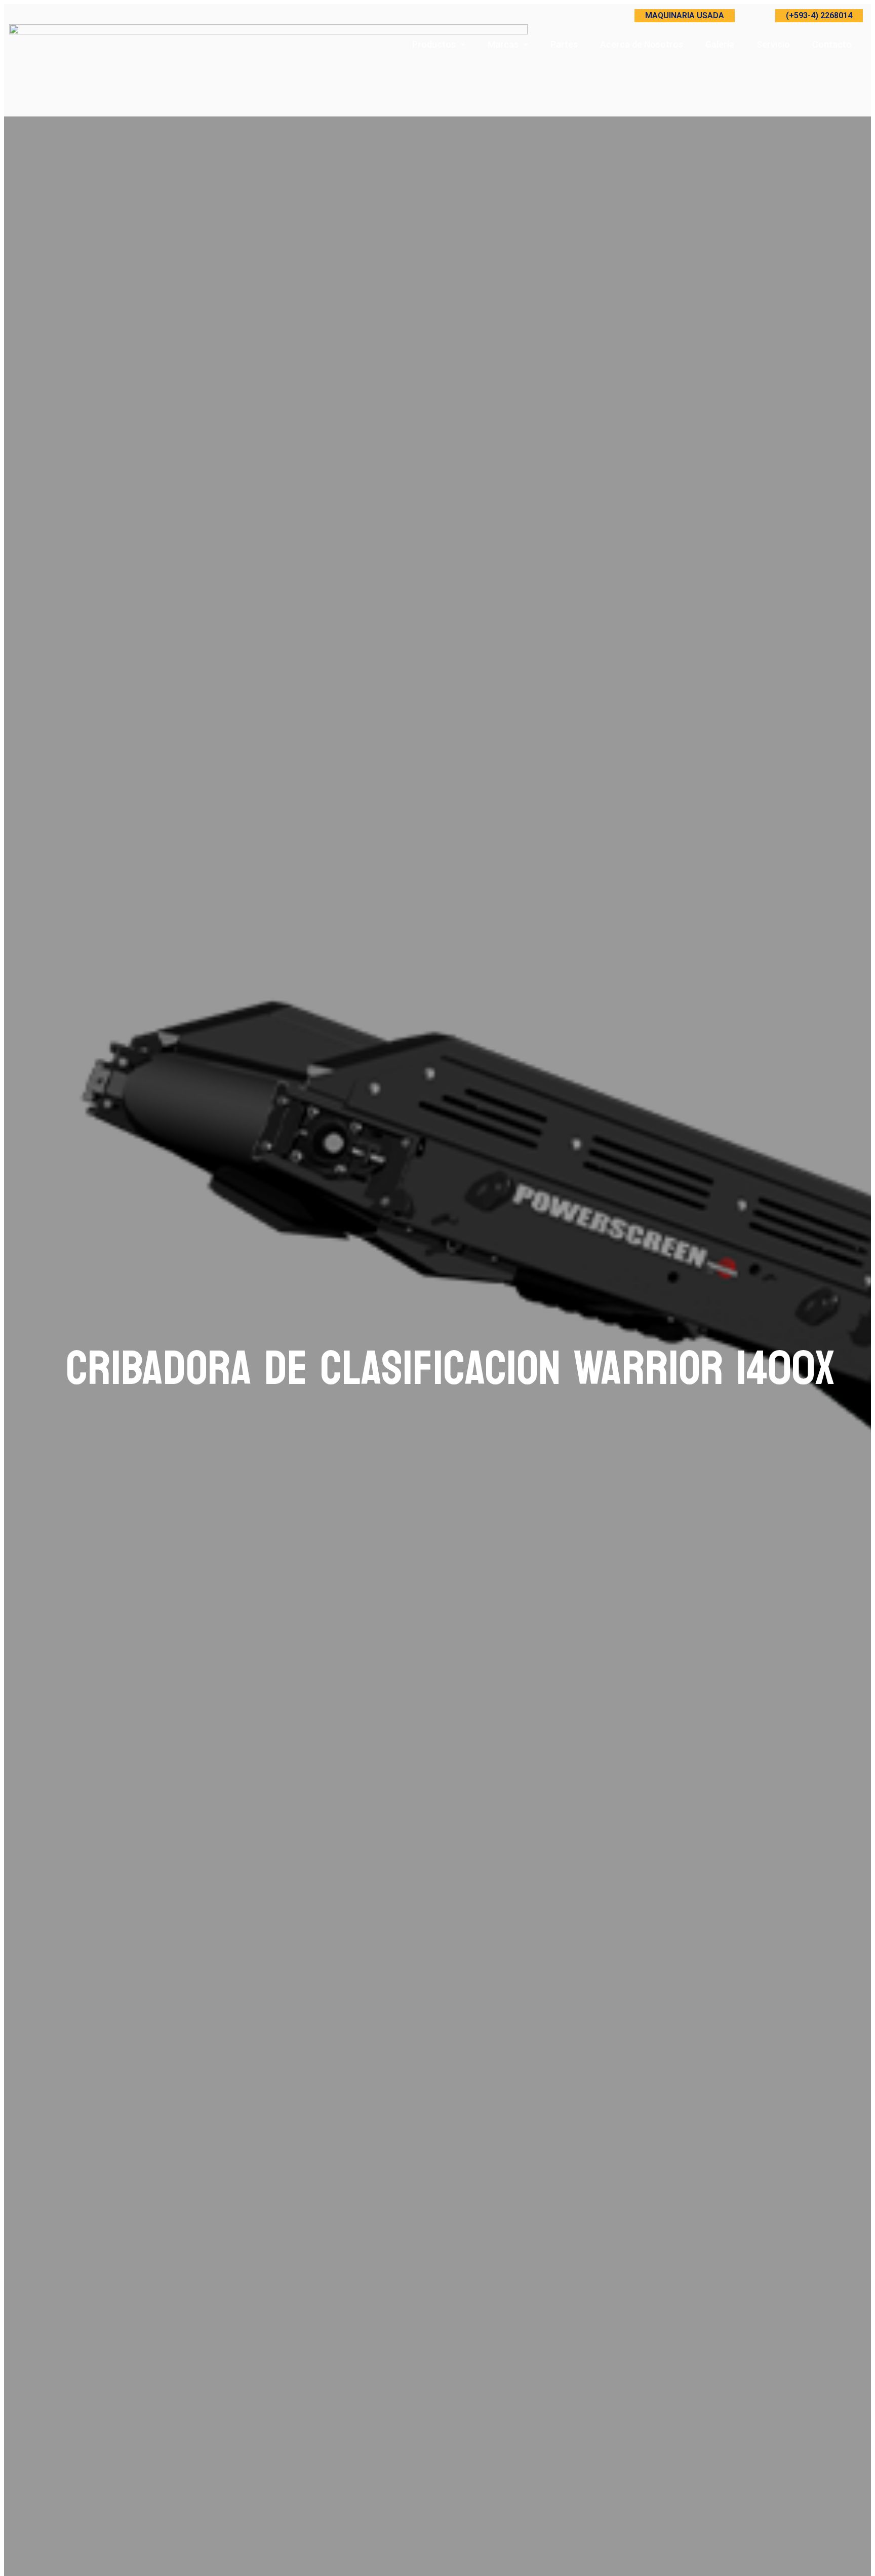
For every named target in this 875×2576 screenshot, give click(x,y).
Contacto (832, 44)
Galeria (720, 44)
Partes (564, 44)
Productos (434, 44)
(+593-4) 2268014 (819, 15)
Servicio (773, 44)
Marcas (503, 44)
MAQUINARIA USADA (685, 15)
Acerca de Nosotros (642, 44)
